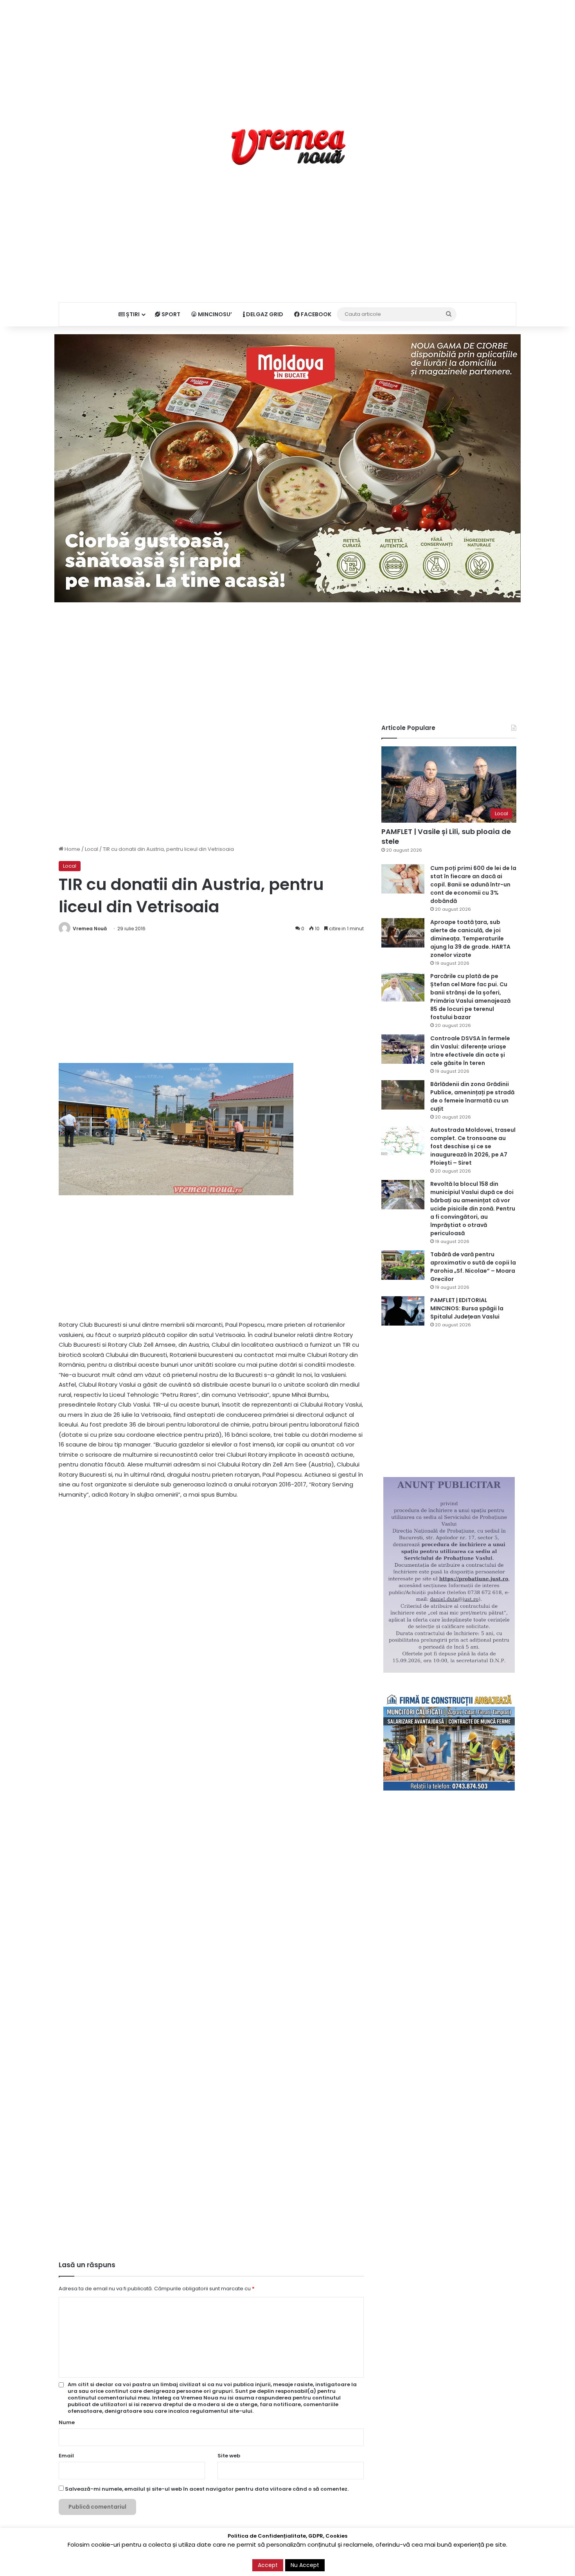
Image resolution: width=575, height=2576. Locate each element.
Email (66, 2456)
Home (72, 849)
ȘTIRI (132, 314)
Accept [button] (268, 2565)
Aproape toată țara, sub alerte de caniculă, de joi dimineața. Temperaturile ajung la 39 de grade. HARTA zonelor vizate (470, 939)
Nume (67, 2422)
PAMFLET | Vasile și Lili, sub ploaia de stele (446, 836)
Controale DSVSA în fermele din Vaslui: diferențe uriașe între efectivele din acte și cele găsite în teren (470, 1051)
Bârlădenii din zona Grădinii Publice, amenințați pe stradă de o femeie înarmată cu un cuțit (472, 1096)
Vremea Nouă (90, 929)
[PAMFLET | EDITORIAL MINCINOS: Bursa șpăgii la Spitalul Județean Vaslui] (403, 1311)
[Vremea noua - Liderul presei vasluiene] (288, 147)
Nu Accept (305, 2565)
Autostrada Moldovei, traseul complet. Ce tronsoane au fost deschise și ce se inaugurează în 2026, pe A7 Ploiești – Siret (473, 1146)
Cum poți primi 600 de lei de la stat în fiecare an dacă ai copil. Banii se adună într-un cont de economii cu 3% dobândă (473, 884)
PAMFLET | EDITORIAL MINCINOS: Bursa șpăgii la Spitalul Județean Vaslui (467, 1308)
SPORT (170, 314)
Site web (229, 2456)
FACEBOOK (315, 314)
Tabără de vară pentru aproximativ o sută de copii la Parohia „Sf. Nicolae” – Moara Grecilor (473, 1267)
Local (92, 849)
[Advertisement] (287, 55)
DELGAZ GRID (264, 314)
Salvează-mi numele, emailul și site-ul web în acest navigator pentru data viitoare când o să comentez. (207, 2489)
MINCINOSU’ (214, 314)
